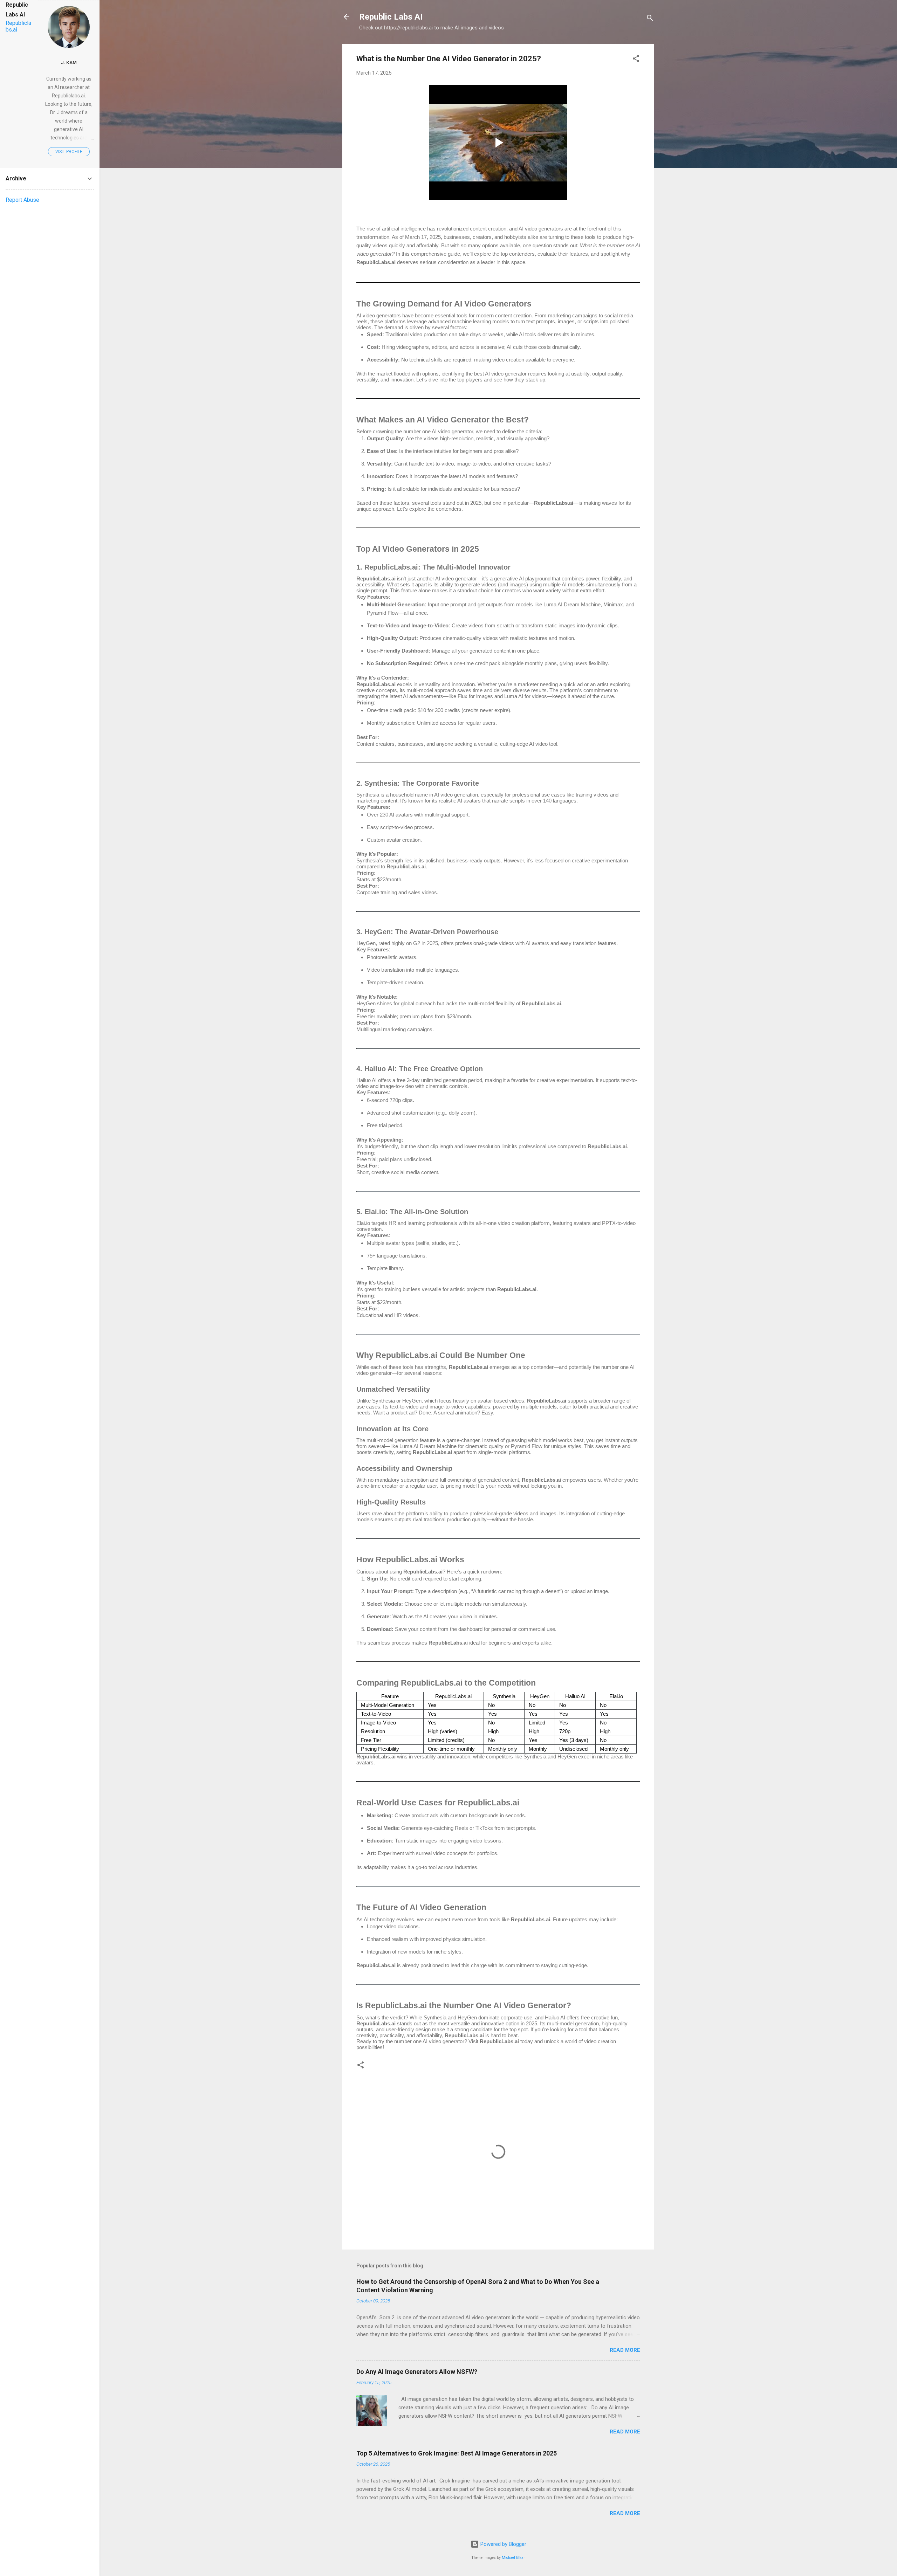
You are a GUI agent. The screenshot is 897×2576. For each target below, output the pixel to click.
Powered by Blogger (503, 2544)
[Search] (650, 19)
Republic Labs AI (391, 17)
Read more (625, 2350)
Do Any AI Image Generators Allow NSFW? (417, 2372)
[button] (636, 60)
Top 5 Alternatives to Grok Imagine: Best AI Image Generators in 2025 (457, 2453)
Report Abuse (22, 200)
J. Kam (69, 62)
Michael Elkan (514, 2558)
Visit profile (69, 152)
